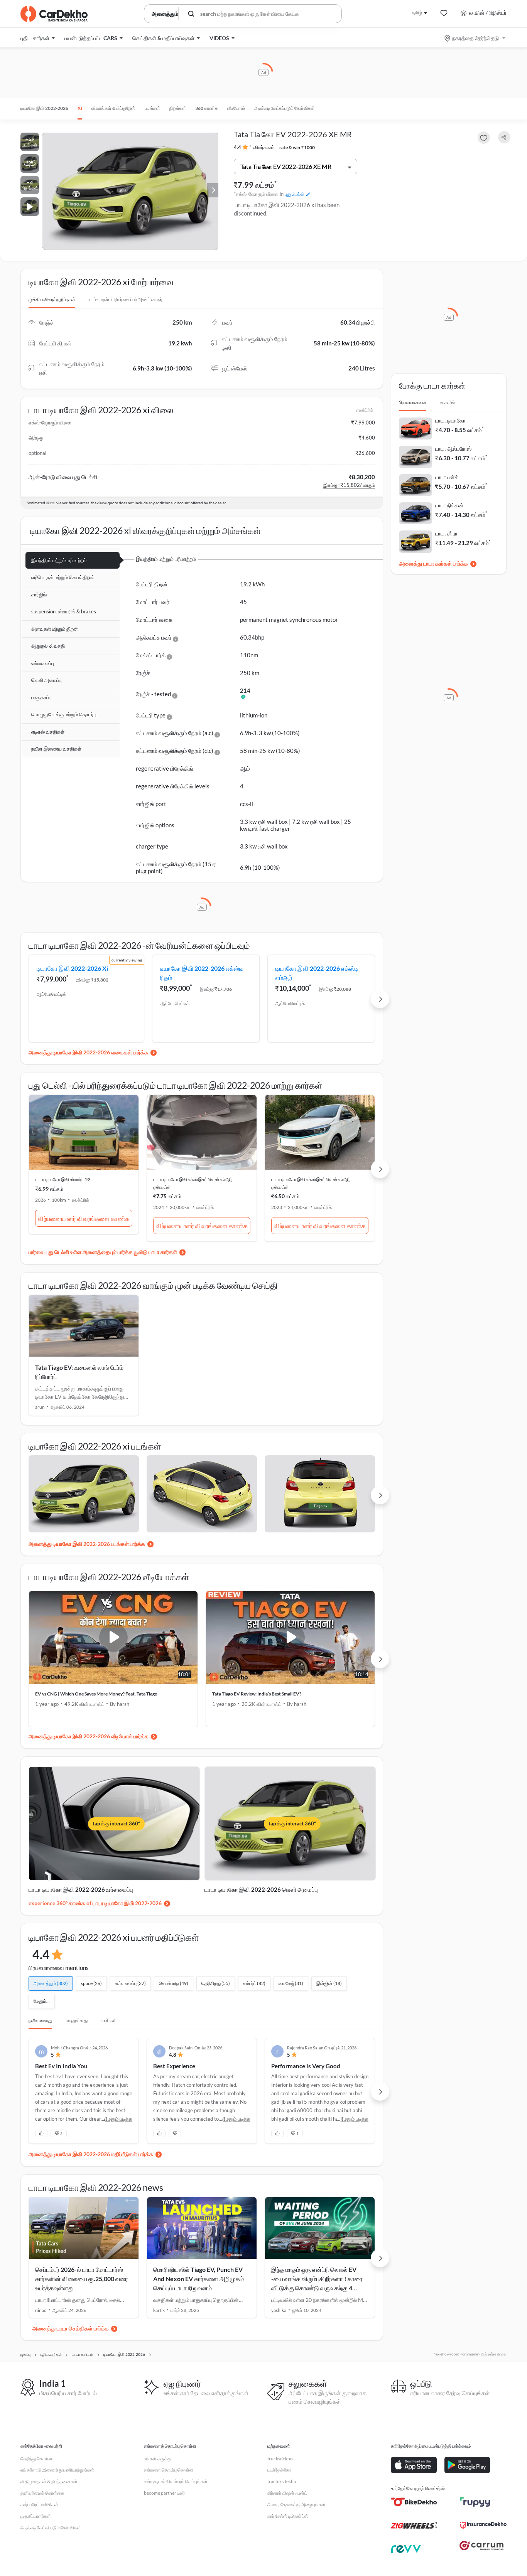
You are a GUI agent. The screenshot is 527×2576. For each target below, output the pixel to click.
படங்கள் (152, 108)
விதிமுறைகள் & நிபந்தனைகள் (49, 2481)
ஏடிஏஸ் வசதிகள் (48, 732)
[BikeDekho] (414, 2502)
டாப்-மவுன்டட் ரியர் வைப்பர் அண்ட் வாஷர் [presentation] (126, 299)
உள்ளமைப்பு (43, 663)
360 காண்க (207, 108)
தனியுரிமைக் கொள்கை (42, 2493)
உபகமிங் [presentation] (447, 402)
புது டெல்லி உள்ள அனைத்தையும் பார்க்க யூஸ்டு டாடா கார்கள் (111, 1252)
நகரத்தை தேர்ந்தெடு (475, 38)
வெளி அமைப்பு (46, 680)
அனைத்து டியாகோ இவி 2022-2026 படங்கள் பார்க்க (87, 1544)
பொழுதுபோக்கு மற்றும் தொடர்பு (64, 714)
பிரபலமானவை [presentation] (412, 402)
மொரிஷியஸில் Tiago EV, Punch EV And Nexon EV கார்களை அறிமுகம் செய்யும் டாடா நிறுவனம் (198, 2279)
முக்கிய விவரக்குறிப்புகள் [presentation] (52, 299)
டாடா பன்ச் (447, 477)
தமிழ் (417, 13)
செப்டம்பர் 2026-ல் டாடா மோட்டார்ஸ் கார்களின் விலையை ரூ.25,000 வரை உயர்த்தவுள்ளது (82, 2279)
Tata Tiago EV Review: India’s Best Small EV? (257, 1694)
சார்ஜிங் (39, 594)
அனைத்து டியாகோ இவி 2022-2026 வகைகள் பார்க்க (88, 1052)
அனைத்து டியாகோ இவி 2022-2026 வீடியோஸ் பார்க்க (89, 1736)
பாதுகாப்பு (41, 697)
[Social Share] (504, 137)
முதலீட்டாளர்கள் (36, 2516)
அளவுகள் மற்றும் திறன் (55, 629)
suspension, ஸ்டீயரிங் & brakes (64, 611)
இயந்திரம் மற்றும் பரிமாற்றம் (59, 560)
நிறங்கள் (178, 108)
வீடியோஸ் (236, 108)
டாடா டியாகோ (450, 420)
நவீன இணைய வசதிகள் (56, 749)
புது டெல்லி (295, 194)
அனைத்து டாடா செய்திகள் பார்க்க (71, 2328)
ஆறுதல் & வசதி (48, 646)
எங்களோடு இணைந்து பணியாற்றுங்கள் (57, 2470)
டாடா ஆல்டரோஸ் (453, 449)
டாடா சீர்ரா (446, 533)
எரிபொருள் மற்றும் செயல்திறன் (63, 577)
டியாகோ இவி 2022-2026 (44, 108)
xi (80, 108)
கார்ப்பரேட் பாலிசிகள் (39, 2504)
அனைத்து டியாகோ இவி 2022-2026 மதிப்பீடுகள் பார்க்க (91, 2154)
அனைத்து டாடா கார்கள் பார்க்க (433, 563)
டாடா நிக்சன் (449, 505)
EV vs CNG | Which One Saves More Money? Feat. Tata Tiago (96, 1694)
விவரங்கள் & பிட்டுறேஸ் (113, 108)
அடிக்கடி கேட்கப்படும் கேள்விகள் (285, 108)
